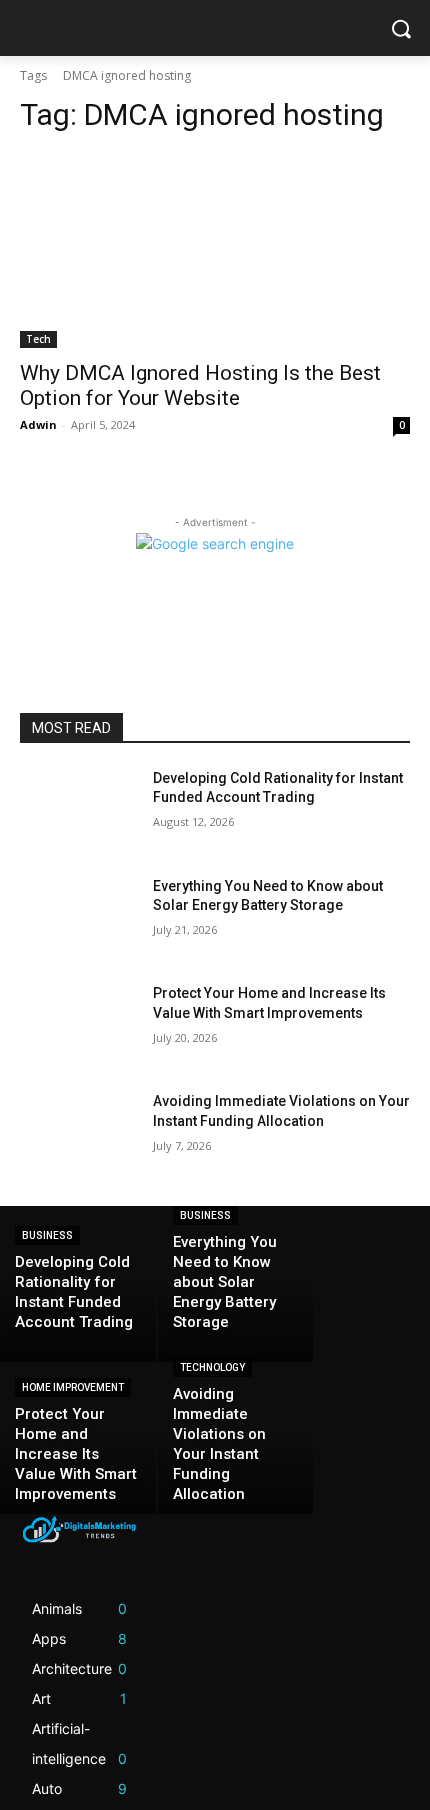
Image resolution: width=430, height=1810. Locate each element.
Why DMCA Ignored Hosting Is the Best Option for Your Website (200, 385)
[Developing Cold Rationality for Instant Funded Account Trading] (78, 810)
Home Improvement (73, 1387)
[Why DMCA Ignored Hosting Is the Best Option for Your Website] (215, 250)
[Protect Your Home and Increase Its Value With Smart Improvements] (78, 1025)
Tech (38, 339)
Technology (212, 1367)
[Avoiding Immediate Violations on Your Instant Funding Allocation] (78, 1133)
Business (47, 1235)
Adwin (38, 424)
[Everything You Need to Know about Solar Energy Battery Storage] (78, 918)
